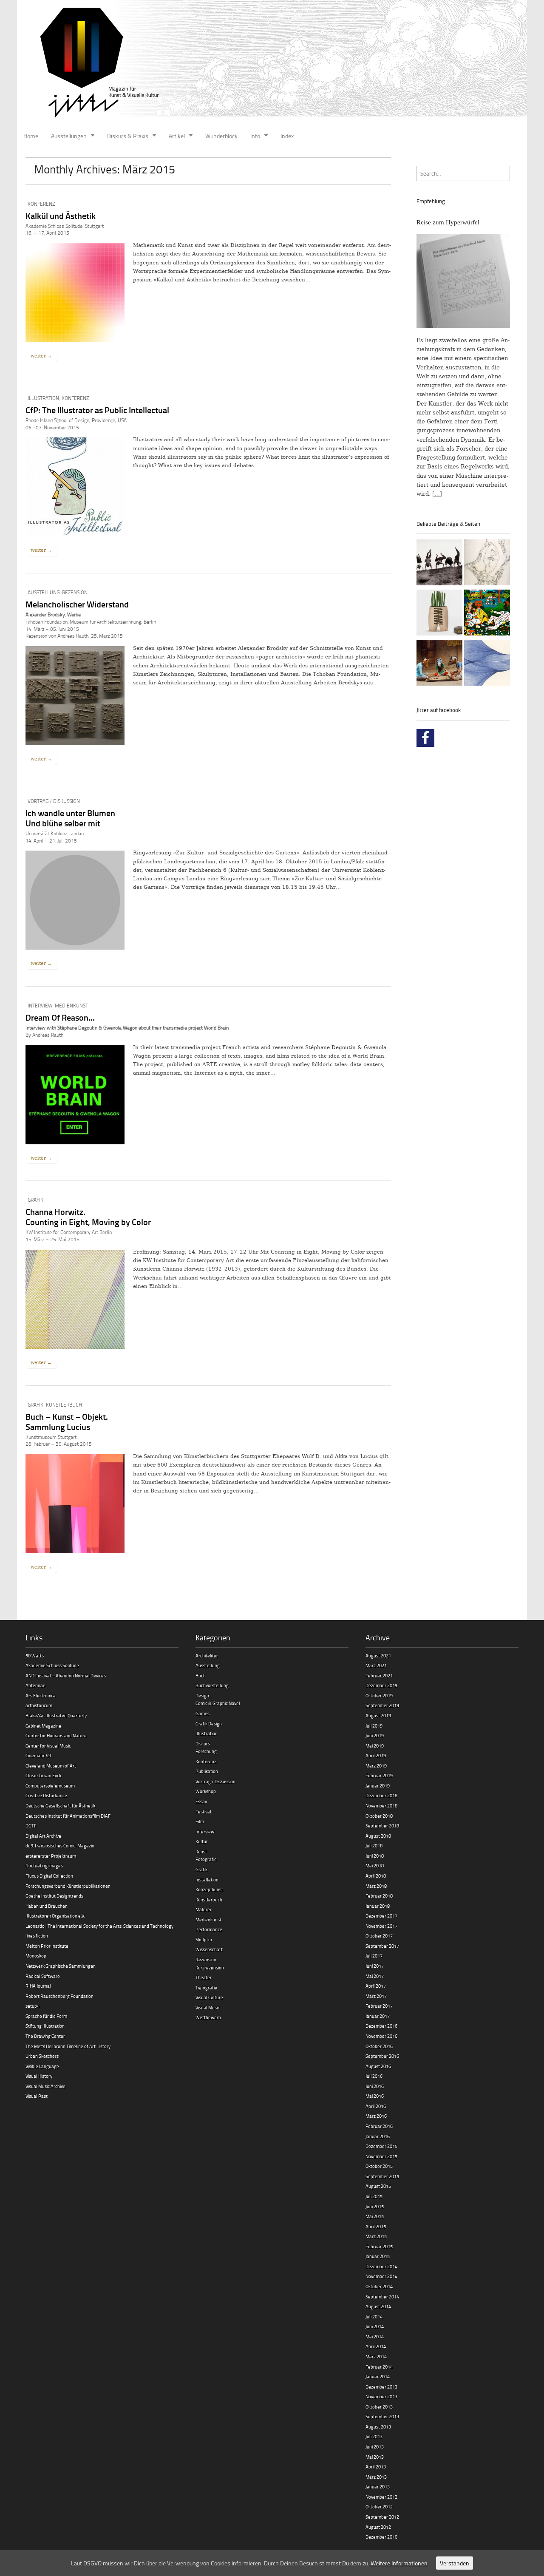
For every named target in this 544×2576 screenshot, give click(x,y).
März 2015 (376, 2236)
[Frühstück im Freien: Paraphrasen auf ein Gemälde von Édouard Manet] (487, 614)
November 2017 (381, 1926)
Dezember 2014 (381, 2266)
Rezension (75, 592)
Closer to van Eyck (43, 1775)
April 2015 (376, 2226)
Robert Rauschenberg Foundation (59, 1996)
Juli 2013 (374, 2436)
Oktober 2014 (379, 2286)
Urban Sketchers (42, 2056)
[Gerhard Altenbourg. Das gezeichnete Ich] (487, 564)
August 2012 (378, 2527)
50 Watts (35, 1655)
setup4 (33, 2006)
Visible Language (42, 2066)
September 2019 (382, 1705)
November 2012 (381, 2497)
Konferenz (41, 204)
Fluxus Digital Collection (49, 1876)
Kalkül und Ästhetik (61, 216)
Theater (204, 1977)
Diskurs (203, 1743)
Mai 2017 (375, 1976)
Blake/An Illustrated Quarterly (56, 1715)
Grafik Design (209, 1723)
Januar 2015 (378, 2256)
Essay (201, 1801)
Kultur (202, 1841)
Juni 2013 (375, 2447)
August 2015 (378, 2186)
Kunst (201, 1851)
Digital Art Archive (43, 1836)
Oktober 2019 (379, 1695)
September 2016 (382, 2056)
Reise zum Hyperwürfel (448, 222)
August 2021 (378, 1655)
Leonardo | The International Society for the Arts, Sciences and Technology (99, 1926)
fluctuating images (44, 1865)
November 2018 (381, 1806)
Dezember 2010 (381, 2537)
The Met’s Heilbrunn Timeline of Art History (68, 2046)
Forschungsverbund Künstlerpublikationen (68, 1886)
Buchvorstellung (212, 1685)
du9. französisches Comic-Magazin (60, 1845)
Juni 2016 (375, 2086)
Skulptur (204, 1939)
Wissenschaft (209, 1949)
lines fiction (37, 1936)
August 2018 (378, 1836)
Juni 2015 (375, 2206)
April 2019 (376, 1755)
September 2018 (382, 1826)
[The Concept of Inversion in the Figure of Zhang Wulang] (439, 564)
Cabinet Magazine (43, 1726)
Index (287, 136)
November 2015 (381, 2156)
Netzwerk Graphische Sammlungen (61, 1966)
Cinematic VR (38, 1755)
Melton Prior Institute (47, 1946)
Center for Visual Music (48, 1746)
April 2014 (376, 2346)
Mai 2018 (375, 1865)
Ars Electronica (41, 1695)
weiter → (41, 356)
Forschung (206, 1751)
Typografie (206, 1987)
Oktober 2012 (379, 2506)
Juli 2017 (374, 1956)
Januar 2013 (378, 2487)
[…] (437, 494)
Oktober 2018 (379, 1816)
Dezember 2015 (381, 2146)
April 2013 (376, 2467)
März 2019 (376, 1766)
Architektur (207, 1655)
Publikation (207, 1771)
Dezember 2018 (381, 1795)
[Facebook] (425, 738)
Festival (203, 1811)
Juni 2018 (375, 1856)
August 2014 (378, 2306)
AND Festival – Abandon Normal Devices (66, 1675)
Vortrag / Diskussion (54, 801)
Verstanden (455, 2563)
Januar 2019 (378, 1786)
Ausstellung (44, 592)
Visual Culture (209, 1997)
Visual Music (208, 2007)
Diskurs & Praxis (128, 136)
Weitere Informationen (399, 2563)
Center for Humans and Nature (56, 1735)
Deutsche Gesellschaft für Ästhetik (60, 1806)
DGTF (31, 1826)
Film (200, 1821)
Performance (209, 1929)
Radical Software (43, 1976)
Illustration (43, 398)
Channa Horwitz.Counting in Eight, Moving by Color (88, 1217)
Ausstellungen (69, 136)
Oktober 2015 (379, 2166)
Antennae (35, 1685)
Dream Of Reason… (60, 1017)
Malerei (203, 1909)
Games (203, 1713)
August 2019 (378, 1715)
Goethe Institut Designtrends (54, 1896)
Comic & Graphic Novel (218, 1703)
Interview (40, 1006)
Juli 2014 (374, 2316)
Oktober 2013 (379, 2407)
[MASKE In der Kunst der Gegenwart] (439, 664)
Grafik (35, 1200)
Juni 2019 (375, 1735)
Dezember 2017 (381, 1916)
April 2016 (376, 2106)
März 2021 (376, 1665)
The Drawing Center (45, 2036)
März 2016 (376, 2116)
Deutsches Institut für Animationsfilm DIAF (68, 1816)
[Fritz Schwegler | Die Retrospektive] (439, 614)
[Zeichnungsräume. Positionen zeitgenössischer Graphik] (487, 664)
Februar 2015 (379, 2246)
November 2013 (381, 2396)
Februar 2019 (379, 1775)
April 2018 (376, 1876)
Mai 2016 (375, 2096)
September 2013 (382, 2416)
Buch (201, 1675)
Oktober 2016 (379, 2046)
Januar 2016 (378, 2136)
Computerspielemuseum (50, 1786)
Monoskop (36, 1956)
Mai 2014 (375, 2336)
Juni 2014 (375, 2326)
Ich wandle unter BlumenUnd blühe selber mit (70, 818)
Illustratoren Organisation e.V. (55, 1916)
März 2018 (376, 1886)
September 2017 (382, 1946)
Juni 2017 (375, 1966)
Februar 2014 (379, 2367)
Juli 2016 (374, 2076)
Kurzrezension (210, 1967)
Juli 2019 (374, 1726)
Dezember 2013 (381, 2387)
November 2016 (381, 2036)
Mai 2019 (375, 1746)
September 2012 (382, 2517)
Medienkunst (71, 1006)
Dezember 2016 (381, 2026)
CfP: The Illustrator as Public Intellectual (97, 410)
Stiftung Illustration (45, 2026)
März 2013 (376, 2477)
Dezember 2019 (381, 1685)
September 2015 (382, 2176)
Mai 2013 (375, 2457)
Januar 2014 (378, 2376)
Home (31, 136)
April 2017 (376, 1986)
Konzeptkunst (209, 1889)
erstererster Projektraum (51, 1856)
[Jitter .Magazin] (272, 64)
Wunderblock (221, 136)
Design (202, 1695)
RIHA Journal (38, 1986)
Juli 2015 (374, 2196)
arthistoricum (39, 1705)
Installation (207, 1880)
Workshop (206, 1791)
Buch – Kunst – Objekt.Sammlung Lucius (67, 1421)
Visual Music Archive (45, 2086)
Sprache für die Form (46, 2016)
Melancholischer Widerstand (77, 604)
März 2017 (376, 1996)
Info (255, 136)
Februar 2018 (379, 1896)
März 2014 (376, 2356)
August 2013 (378, 2427)
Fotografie (206, 1859)
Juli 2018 (374, 1845)
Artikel (177, 136)
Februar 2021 (379, 1675)
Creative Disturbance (46, 1795)
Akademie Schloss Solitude (52, 1665)
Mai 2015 (375, 2216)
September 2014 (382, 2297)
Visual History (39, 2076)
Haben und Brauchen (47, 1906)
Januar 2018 (378, 1906)
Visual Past (37, 2096)
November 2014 (381, 2276)
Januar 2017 (378, 2016)
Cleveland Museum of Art (51, 1766)
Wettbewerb (208, 2017)
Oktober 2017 (379, 1936)
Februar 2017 (379, 2006)
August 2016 (378, 2066)
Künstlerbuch (64, 1405)
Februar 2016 (379, 2126)
